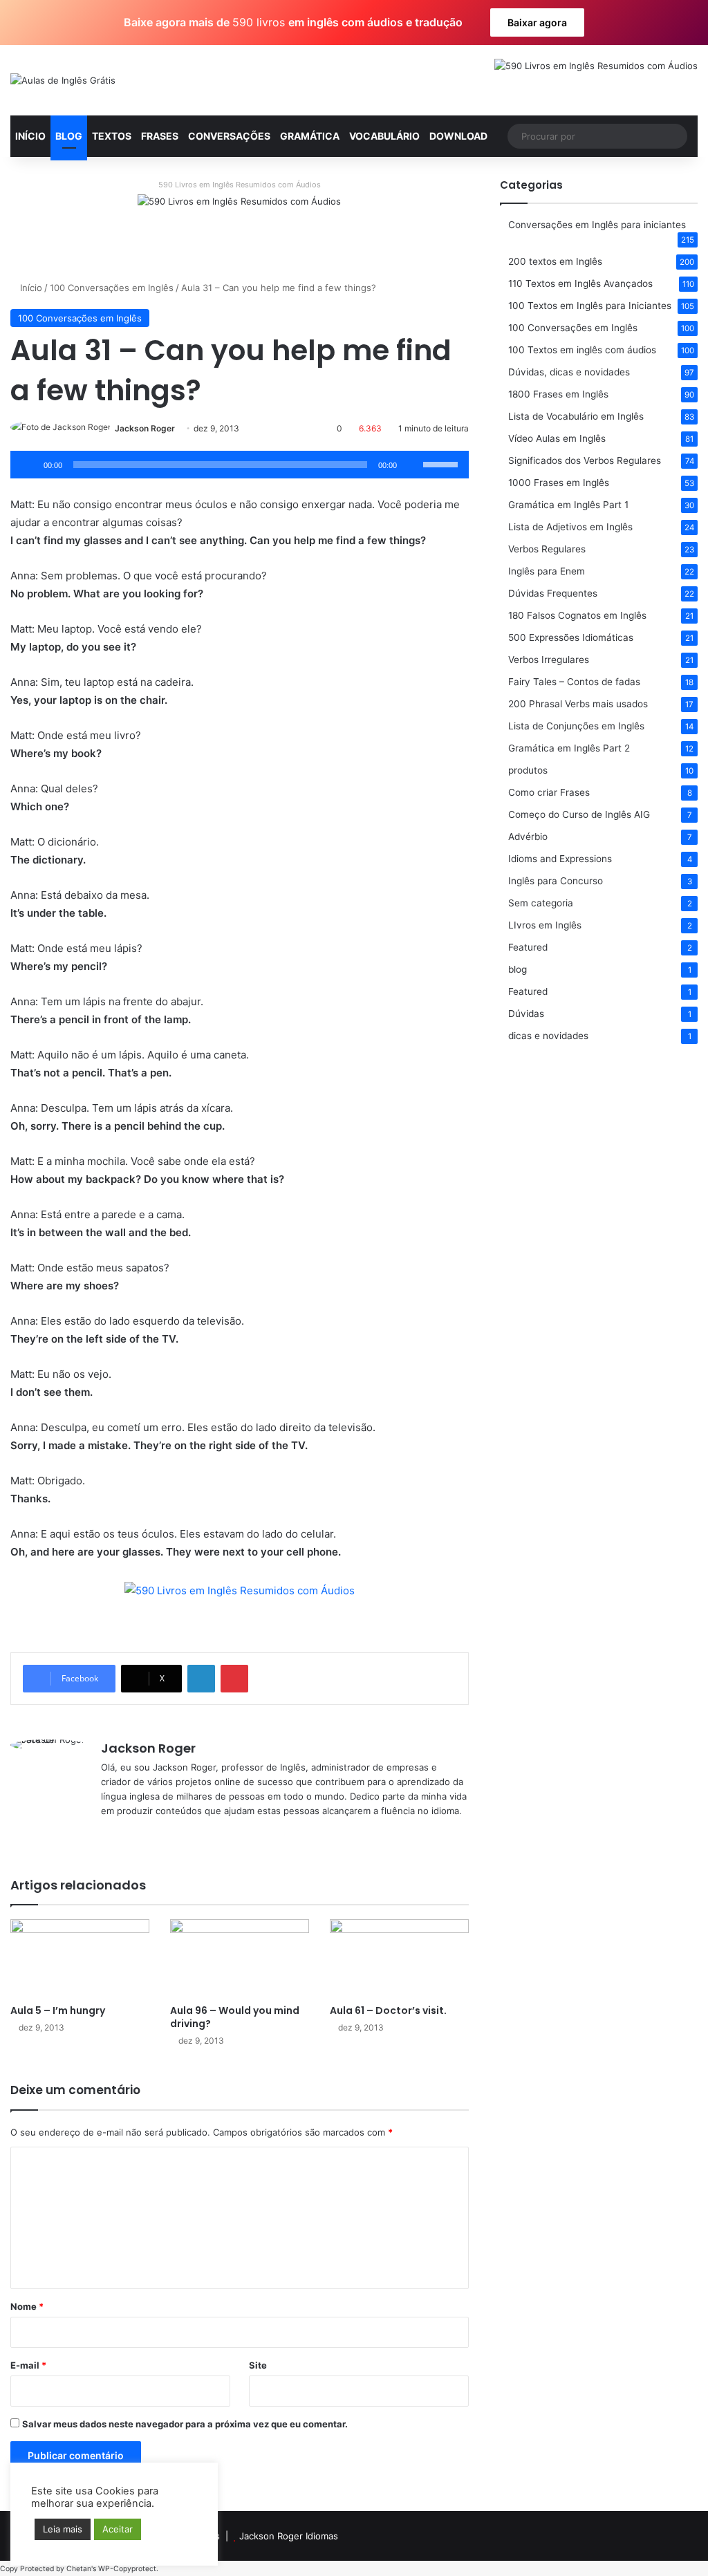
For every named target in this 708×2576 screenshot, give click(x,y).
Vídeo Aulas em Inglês (557, 438)
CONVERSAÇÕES (229, 136)
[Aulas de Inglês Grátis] (63, 80)
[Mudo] (412, 465)
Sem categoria (541, 903)
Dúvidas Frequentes (553, 593)
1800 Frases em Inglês (558, 394)
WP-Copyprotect (127, 2569)
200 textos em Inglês (555, 261)
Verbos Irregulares (549, 660)
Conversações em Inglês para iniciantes (597, 225)
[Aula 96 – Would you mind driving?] (240, 1958)
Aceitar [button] (118, 2529)
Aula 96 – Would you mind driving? (235, 2017)
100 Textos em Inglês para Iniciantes (590, 306)
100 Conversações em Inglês (112, 288)
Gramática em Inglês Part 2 (569, 748)
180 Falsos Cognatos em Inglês (577, 615)
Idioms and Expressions (560, 859)
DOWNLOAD (458, 136)
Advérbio (528, 837)
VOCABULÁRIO (384, 136)
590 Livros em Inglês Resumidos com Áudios (240, 185)
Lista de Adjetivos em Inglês (570, 527)
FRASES (160, 136)
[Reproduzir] (28, 465)
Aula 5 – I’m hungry (58, 2010)
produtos (528, 770)
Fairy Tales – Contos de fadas (574, 682)
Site (258, 2365)
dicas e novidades (548, 1036)
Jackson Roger (145, 428)
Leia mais (63, 2529)
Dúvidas (526, 1014)
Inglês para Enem (547, 571)
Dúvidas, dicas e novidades (569, 372)
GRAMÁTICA (310, 136)
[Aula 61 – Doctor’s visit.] (399, 1958)
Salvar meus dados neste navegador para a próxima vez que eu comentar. (185, 2424)
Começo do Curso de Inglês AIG (579, 814)
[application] (240, 465)
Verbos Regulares (547, 549)
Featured (528, 947)
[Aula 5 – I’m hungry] (80, 1958)
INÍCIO (30, 136)
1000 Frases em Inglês (559, 483)
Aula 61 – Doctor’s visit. (388, 2010)
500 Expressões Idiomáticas (571, 637)
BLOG (69, 136)
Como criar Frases (549, 792)
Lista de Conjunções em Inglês (576, 726)
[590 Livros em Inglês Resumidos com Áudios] (239, 226)
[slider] (442, 463)
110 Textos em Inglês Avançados (580, 283)
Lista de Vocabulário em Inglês (576, 416)
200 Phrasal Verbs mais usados (578, 704)
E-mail (28, 2365)
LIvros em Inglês (545, 925)
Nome (27, 2306)
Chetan (79, 2569)
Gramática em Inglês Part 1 (568, 505)
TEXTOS (112, 136)
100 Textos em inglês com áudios (582, 350)
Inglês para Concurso (556, 881)
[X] (126, 1833)
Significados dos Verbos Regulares (585, 460)
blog (518, 969)
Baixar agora (537, 22)
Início (30, 288)
